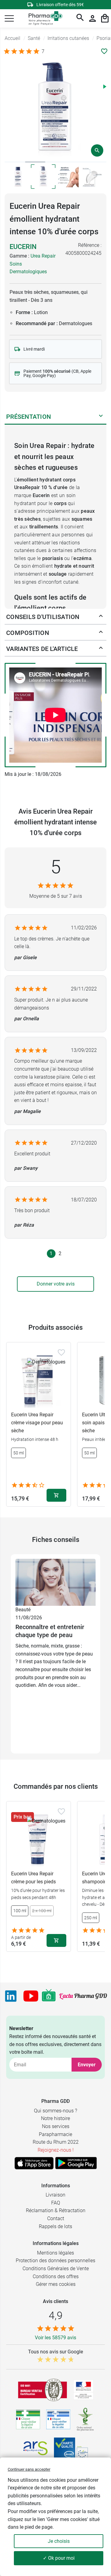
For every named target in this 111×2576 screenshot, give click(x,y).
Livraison (55, 2195)
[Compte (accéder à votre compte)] (92, 18)
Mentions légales (55, 2253)
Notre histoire (55, 2118)
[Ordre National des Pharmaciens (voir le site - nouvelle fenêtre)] (86, 2419)
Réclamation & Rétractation (56, 2210)
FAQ (56, 2203)
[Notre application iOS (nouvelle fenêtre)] (34, 2163)
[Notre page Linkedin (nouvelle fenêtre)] (11, 1996)
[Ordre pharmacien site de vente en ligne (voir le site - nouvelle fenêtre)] (28, 2419)
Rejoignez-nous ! (56, 2150)
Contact (56, 2218)
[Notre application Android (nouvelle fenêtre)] (76, 2163)
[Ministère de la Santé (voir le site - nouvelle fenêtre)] (83, 2390)
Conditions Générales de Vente (56, 2269)
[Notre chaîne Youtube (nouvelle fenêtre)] (31, 1996)
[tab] (15, 162)
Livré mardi (34, 349)
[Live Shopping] (49, 1996)
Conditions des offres (56, 2276)
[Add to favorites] (61, 1352)
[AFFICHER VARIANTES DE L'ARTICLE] (101, 649)
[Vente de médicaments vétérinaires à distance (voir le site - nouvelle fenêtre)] (58, 2420)
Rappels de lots (55, 2226)
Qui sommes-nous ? (55, 2111)
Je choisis (59, 2541)
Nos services (56, 2126)
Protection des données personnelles (55, 2261)
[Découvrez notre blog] (83, 1996)
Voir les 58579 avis (55, 2338)
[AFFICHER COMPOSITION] (101, 633)
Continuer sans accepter (29, 2469)
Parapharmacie (55, 2134)
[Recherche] (80, 18)
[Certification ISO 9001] (43, 2390)
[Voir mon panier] (105, 18)
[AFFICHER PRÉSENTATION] (101, 417)
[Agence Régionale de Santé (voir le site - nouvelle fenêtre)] (35, 2448)
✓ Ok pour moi (59, 2558)
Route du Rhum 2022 (56, 2142)
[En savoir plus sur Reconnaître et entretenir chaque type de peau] (55, 1582)
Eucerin (23, 247)
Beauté (23, 1610)
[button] (9, 18)
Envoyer (87, 2065)
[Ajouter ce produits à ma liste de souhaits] (104, 51)
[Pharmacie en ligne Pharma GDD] (43, 19)
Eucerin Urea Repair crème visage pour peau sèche (37, 1422)
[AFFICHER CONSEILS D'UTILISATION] (101, 617)
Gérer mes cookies (56, 2284)
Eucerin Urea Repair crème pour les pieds (33, 1878)
